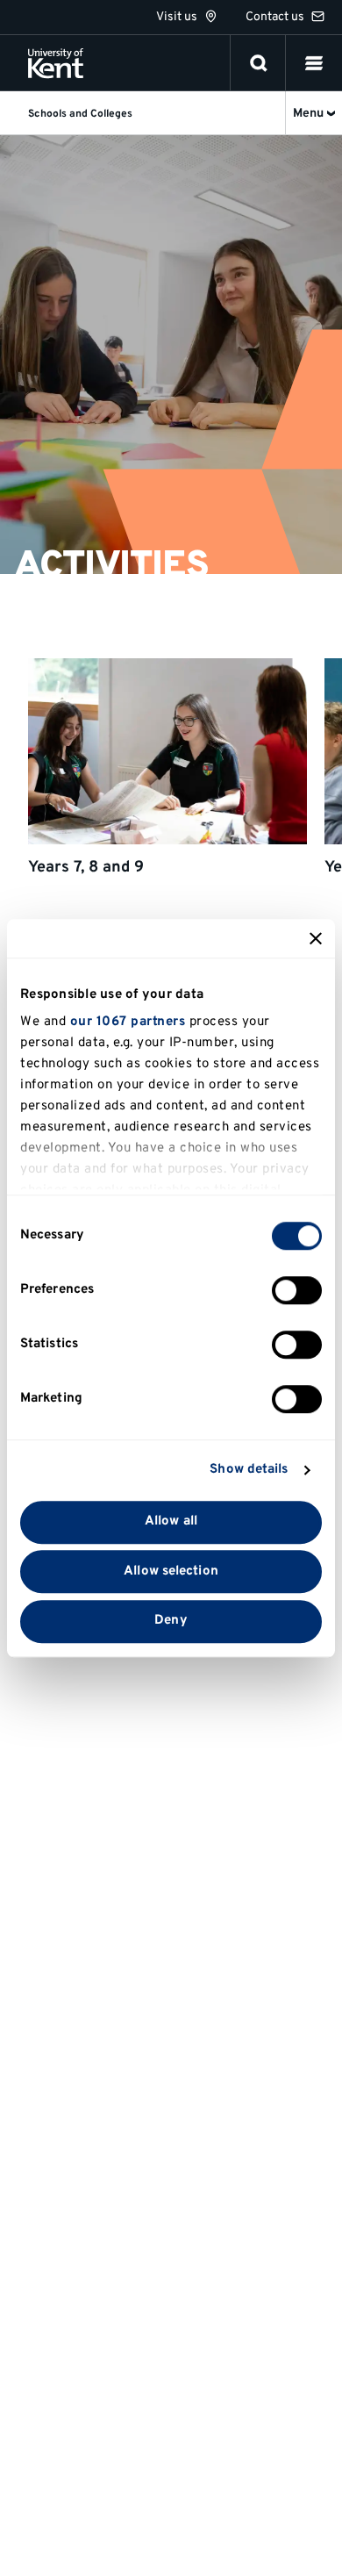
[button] (314, 63)
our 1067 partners (128, 1022)
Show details (249, 1470)
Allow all (171, 1521)
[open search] (259, 63)
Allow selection (171, 1571)
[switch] (297, 1290)
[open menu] (314, 63)
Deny (171, 1622)
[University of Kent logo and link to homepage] (56, 63)
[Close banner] (316, 938)
